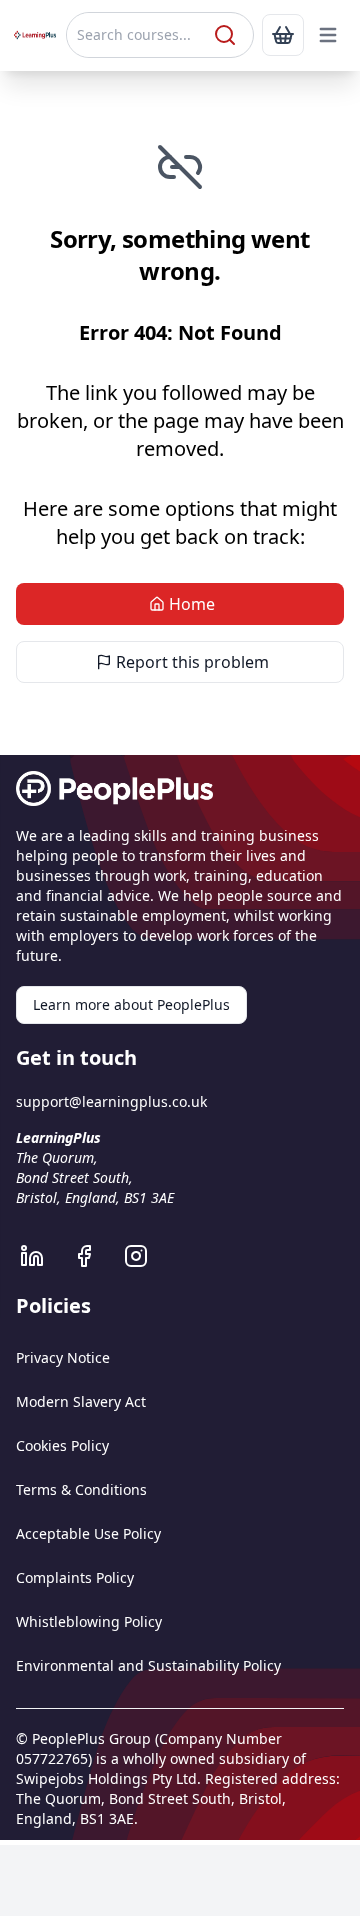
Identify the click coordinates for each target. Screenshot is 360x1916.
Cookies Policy (62, 1445)
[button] (328, 35)
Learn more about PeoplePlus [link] (131, 1004)
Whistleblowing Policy (89, 1621)
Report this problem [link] (192, 662)
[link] (283, 35)
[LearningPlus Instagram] (146, 1256)
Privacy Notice (63, 1357)
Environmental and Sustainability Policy (148, 1665)
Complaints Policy (75, 1577)
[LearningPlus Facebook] (94, 1256)
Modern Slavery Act (81, 1401)
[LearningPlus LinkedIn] (42, 1256)
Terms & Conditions (81, 1489)
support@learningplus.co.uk (111, 1101)
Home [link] (192, 604)
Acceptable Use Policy (88, 1533)
